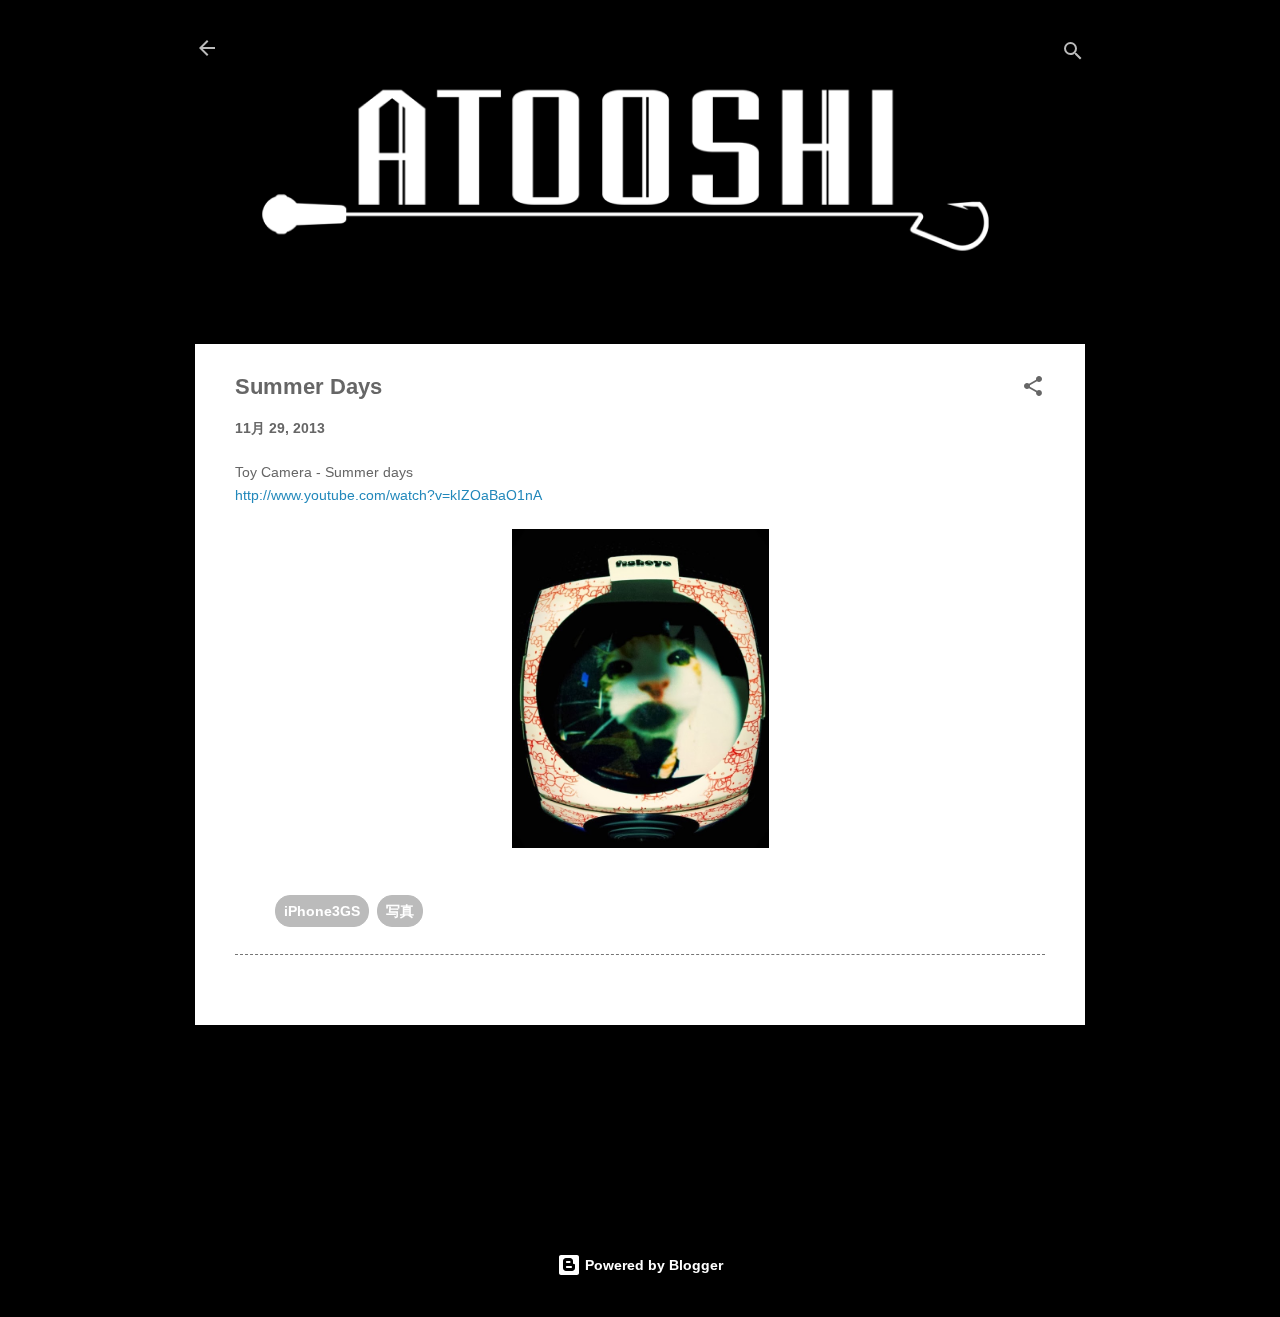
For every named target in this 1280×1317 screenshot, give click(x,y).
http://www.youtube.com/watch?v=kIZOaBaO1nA (388, 495)
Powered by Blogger (652, 1265)
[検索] (1073, 54)
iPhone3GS (322, 911)
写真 (400, 911)
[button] (1033, 389)
